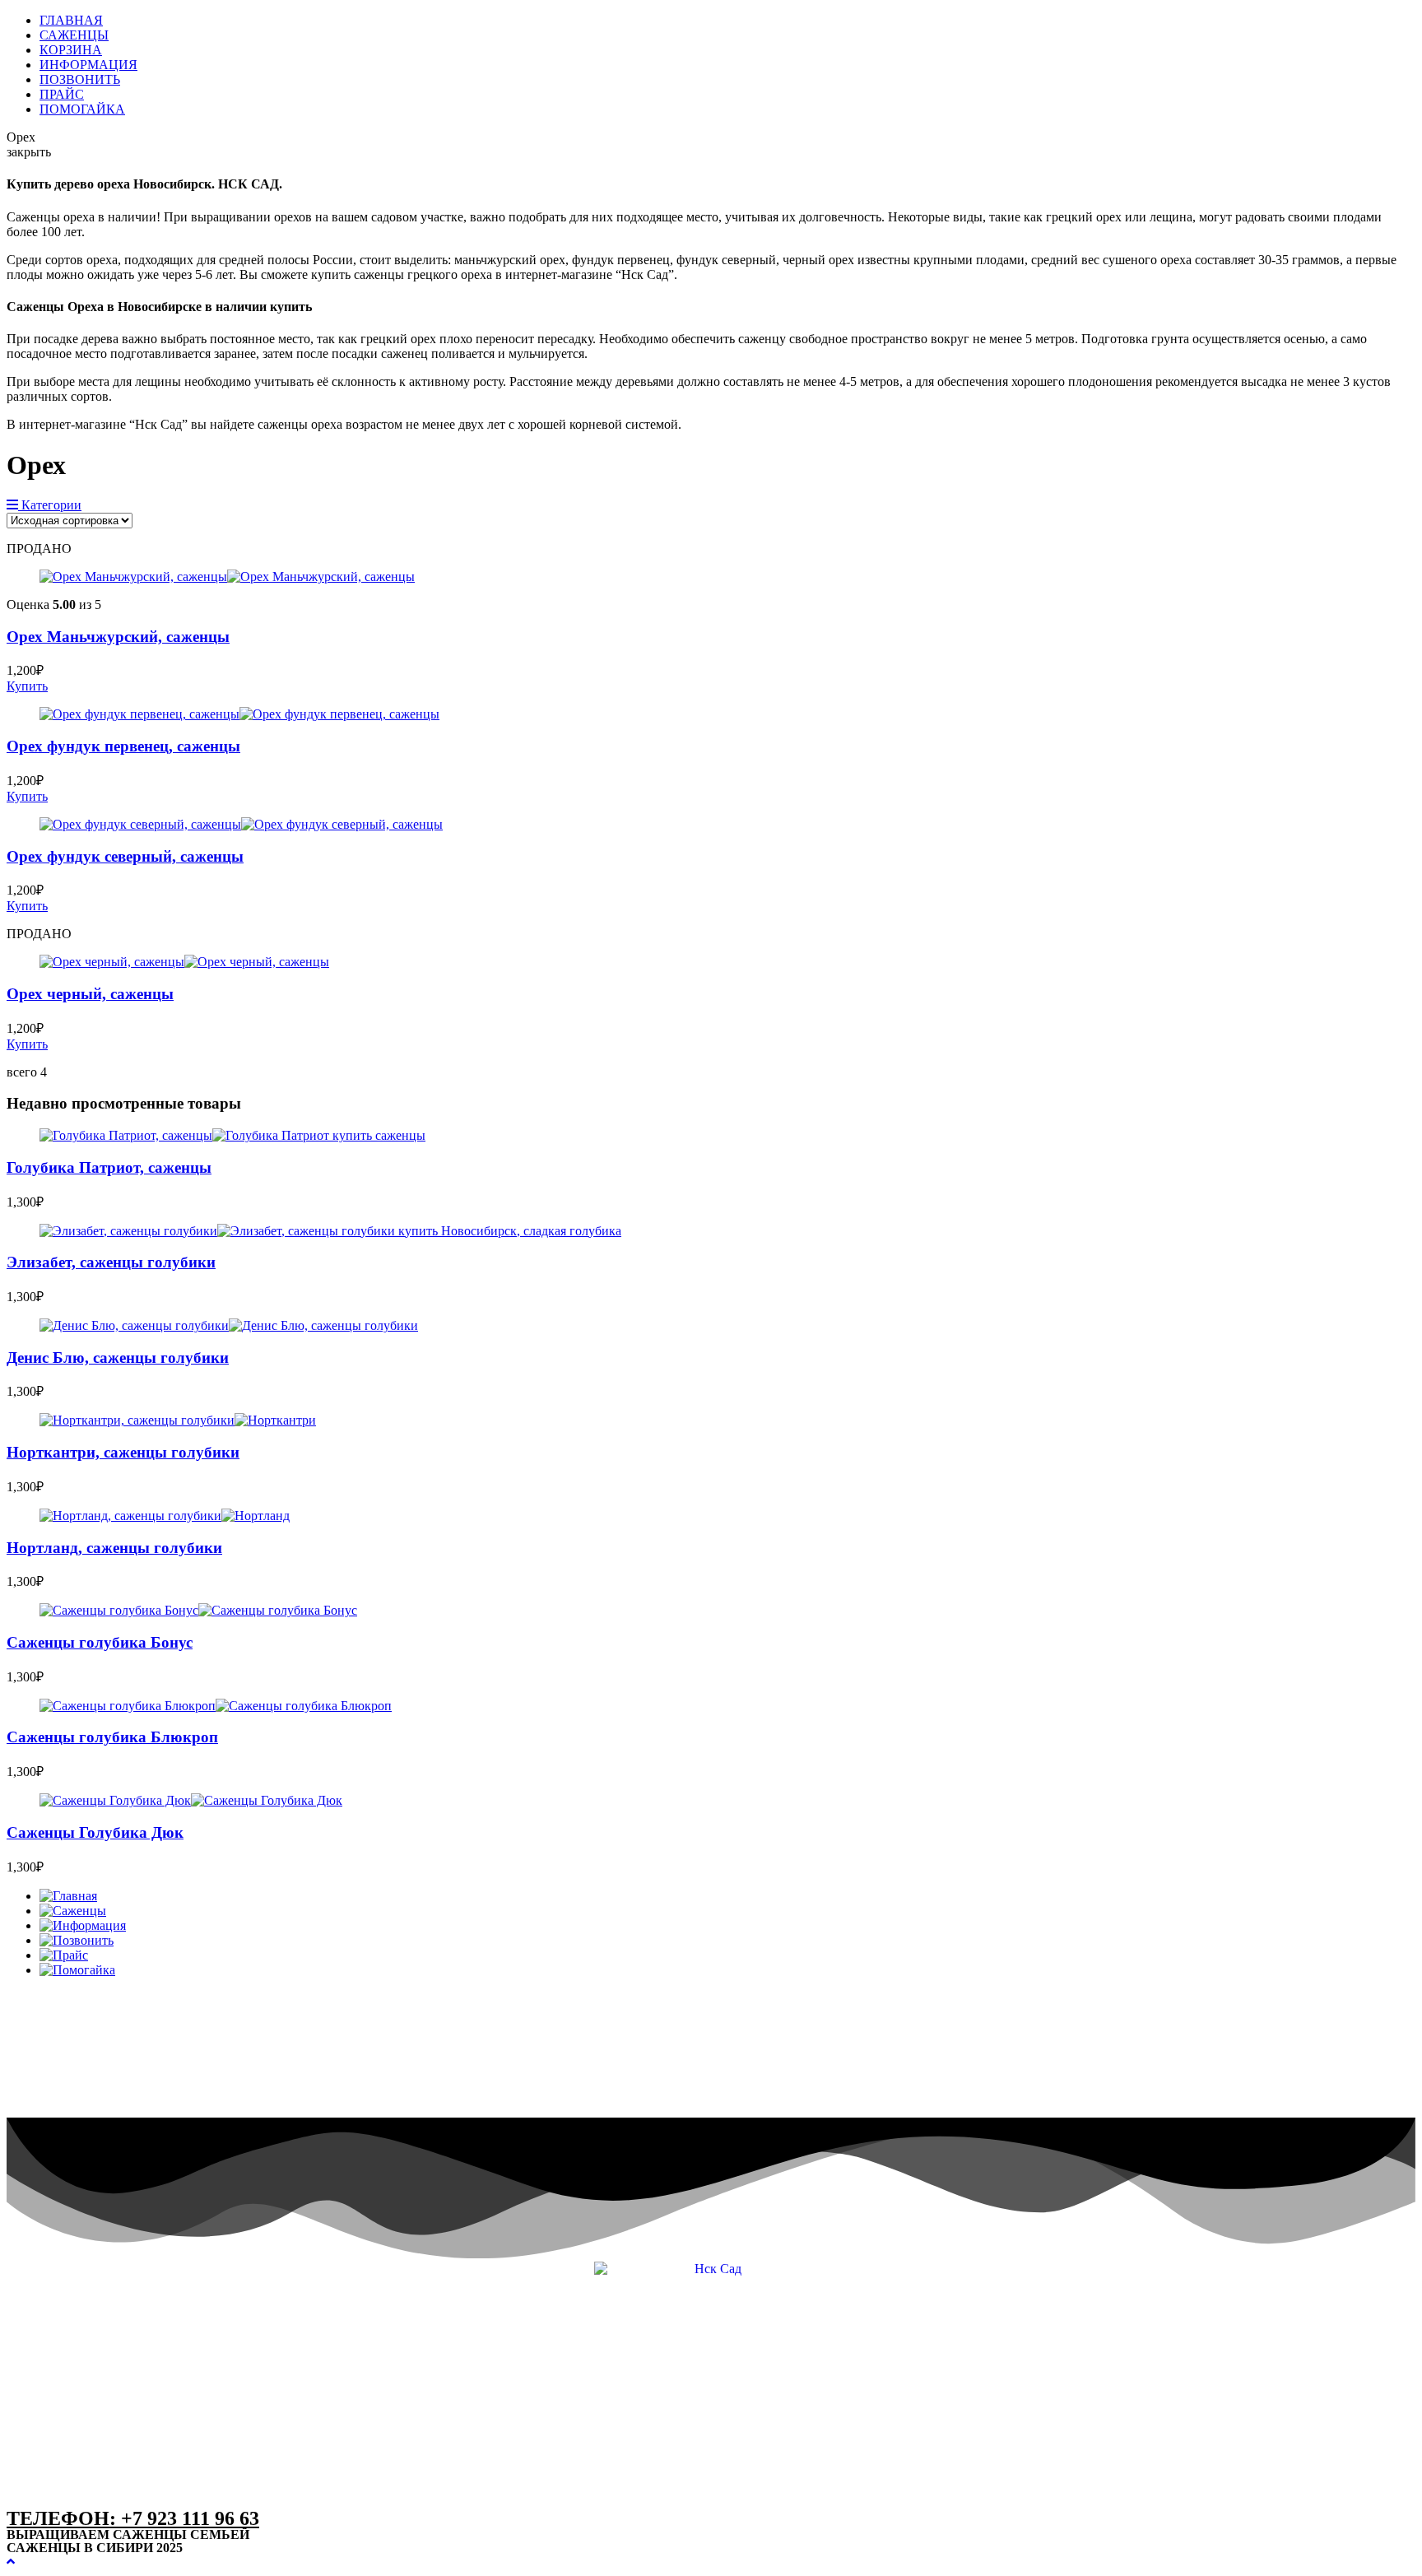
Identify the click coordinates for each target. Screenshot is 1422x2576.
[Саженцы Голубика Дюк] (191, 1800)
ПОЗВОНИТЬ (80, 79)
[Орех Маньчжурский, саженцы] (227, 577)
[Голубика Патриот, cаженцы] (232, 1135)
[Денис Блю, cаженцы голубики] (229, 1325)
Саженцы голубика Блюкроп (112, 1737)
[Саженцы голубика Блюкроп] (216, 1706)
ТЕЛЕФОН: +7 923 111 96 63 (133, 2518)
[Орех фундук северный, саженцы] (241, 824)
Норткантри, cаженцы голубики (123, 1452)
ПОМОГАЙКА (82, 109)
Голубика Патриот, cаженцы (109, 1167)
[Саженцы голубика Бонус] (198, 1610)
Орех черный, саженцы (90, 994)
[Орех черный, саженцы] (184, 962)
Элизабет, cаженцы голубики (111, 1262)
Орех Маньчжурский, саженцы (118, 637)
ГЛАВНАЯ (71, 20)
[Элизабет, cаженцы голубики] (330, 1231)
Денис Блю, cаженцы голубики (118, 1358)
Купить (27, 686)
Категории (50, 505)
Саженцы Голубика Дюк (95, 1832)
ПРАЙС (62, 94)
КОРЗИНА (71, 50)
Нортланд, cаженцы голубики (114, 1548)
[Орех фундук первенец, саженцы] (239, 714)
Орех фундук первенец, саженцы (123, 746)
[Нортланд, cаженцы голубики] (165, 1516)
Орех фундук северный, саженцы (125, 856)
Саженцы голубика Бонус (100, 1642)
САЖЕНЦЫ (74, 35)
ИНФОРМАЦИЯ (88, 65)
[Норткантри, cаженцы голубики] (178, 1420)
